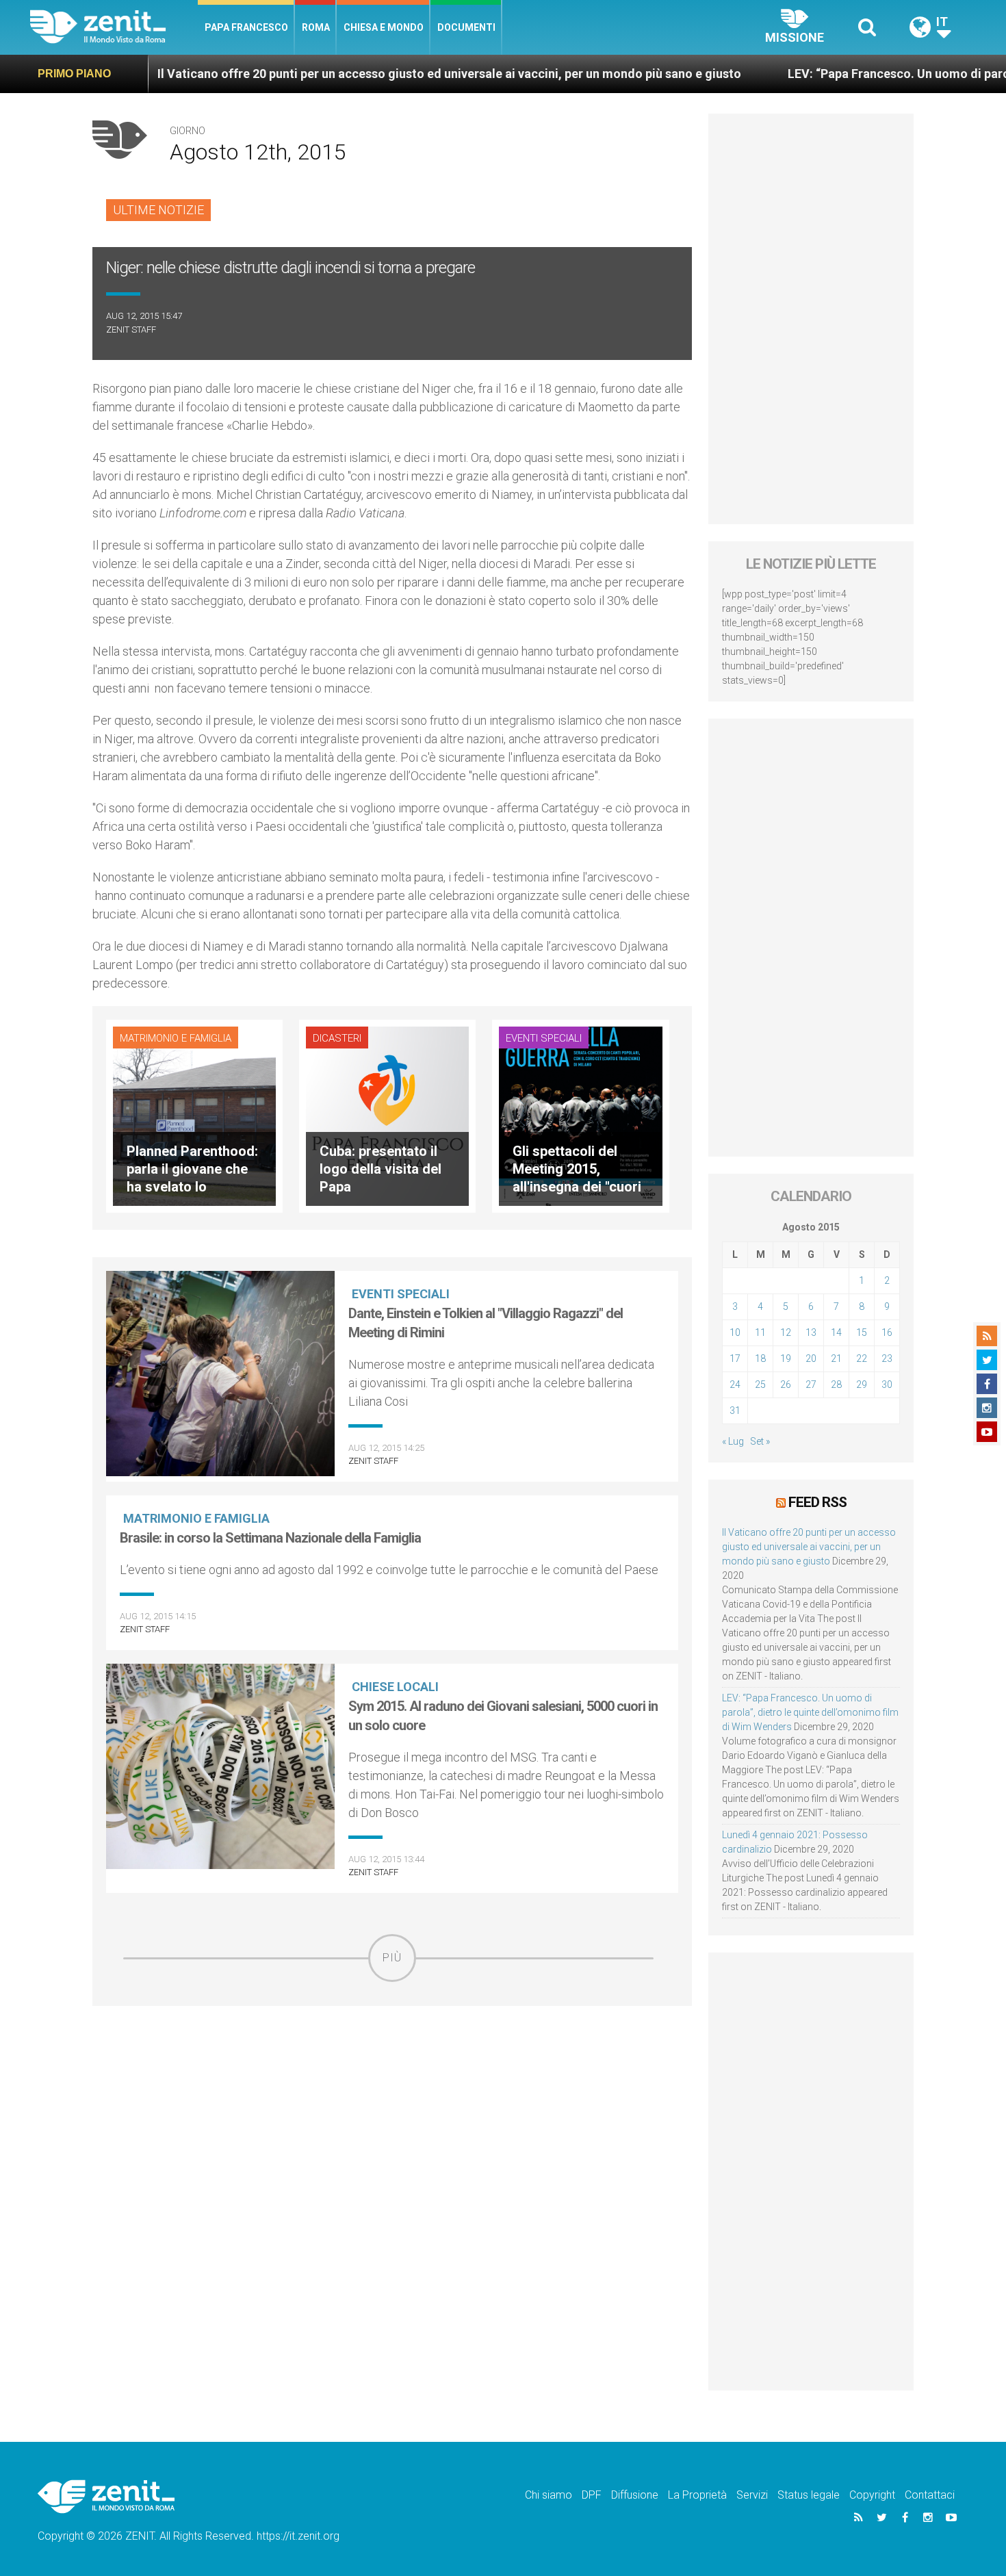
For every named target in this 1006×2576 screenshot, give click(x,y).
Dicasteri (337, 1038)
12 (786, 1332)
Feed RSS (817, 1502)
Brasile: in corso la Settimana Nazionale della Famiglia (270, 1538)
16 (887, 1332)
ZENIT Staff (131, 330)
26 (786, 1384)
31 (735, 1411)
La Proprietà (697, 2495)
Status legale (809, 2495)
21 (836, 1358)
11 (760, 1332)
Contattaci (930, 2495)
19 (786, 1358)
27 (811, 1384)
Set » (760, 1441)
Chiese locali (395, 1687)
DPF (592, 2495)
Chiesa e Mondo (384, 27)
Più (392, 1958)
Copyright (872, 2495)
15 (862, 1332)
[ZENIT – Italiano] (114, 27)
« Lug (733, 1441)
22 (862, 1358)
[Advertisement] (392, 2079)
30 (887, 1384)
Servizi (752, 2495)
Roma (316, 27)
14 (836, 1332)
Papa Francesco (246, 27)
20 (811, 1358)
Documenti (466, 27)
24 (735, 1384)
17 (735, 1358)
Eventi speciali (544, 1038)
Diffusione (635, 2495)
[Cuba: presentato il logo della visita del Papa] (387, 1115)
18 (760, 1358)
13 (811, 1332)
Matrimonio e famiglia (176, 1038)
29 (862, 1384)
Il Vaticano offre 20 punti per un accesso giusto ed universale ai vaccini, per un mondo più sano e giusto (351, 74)
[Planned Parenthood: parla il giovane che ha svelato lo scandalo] (194, 1115)
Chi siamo (549, 2495)
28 (836, 1384)
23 (887, 1358)
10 (735, 1332)
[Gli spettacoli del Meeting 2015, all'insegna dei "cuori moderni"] (580, 1115)
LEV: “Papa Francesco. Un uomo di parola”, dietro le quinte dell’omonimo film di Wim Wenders (810, 1712)
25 (760, 1384)
